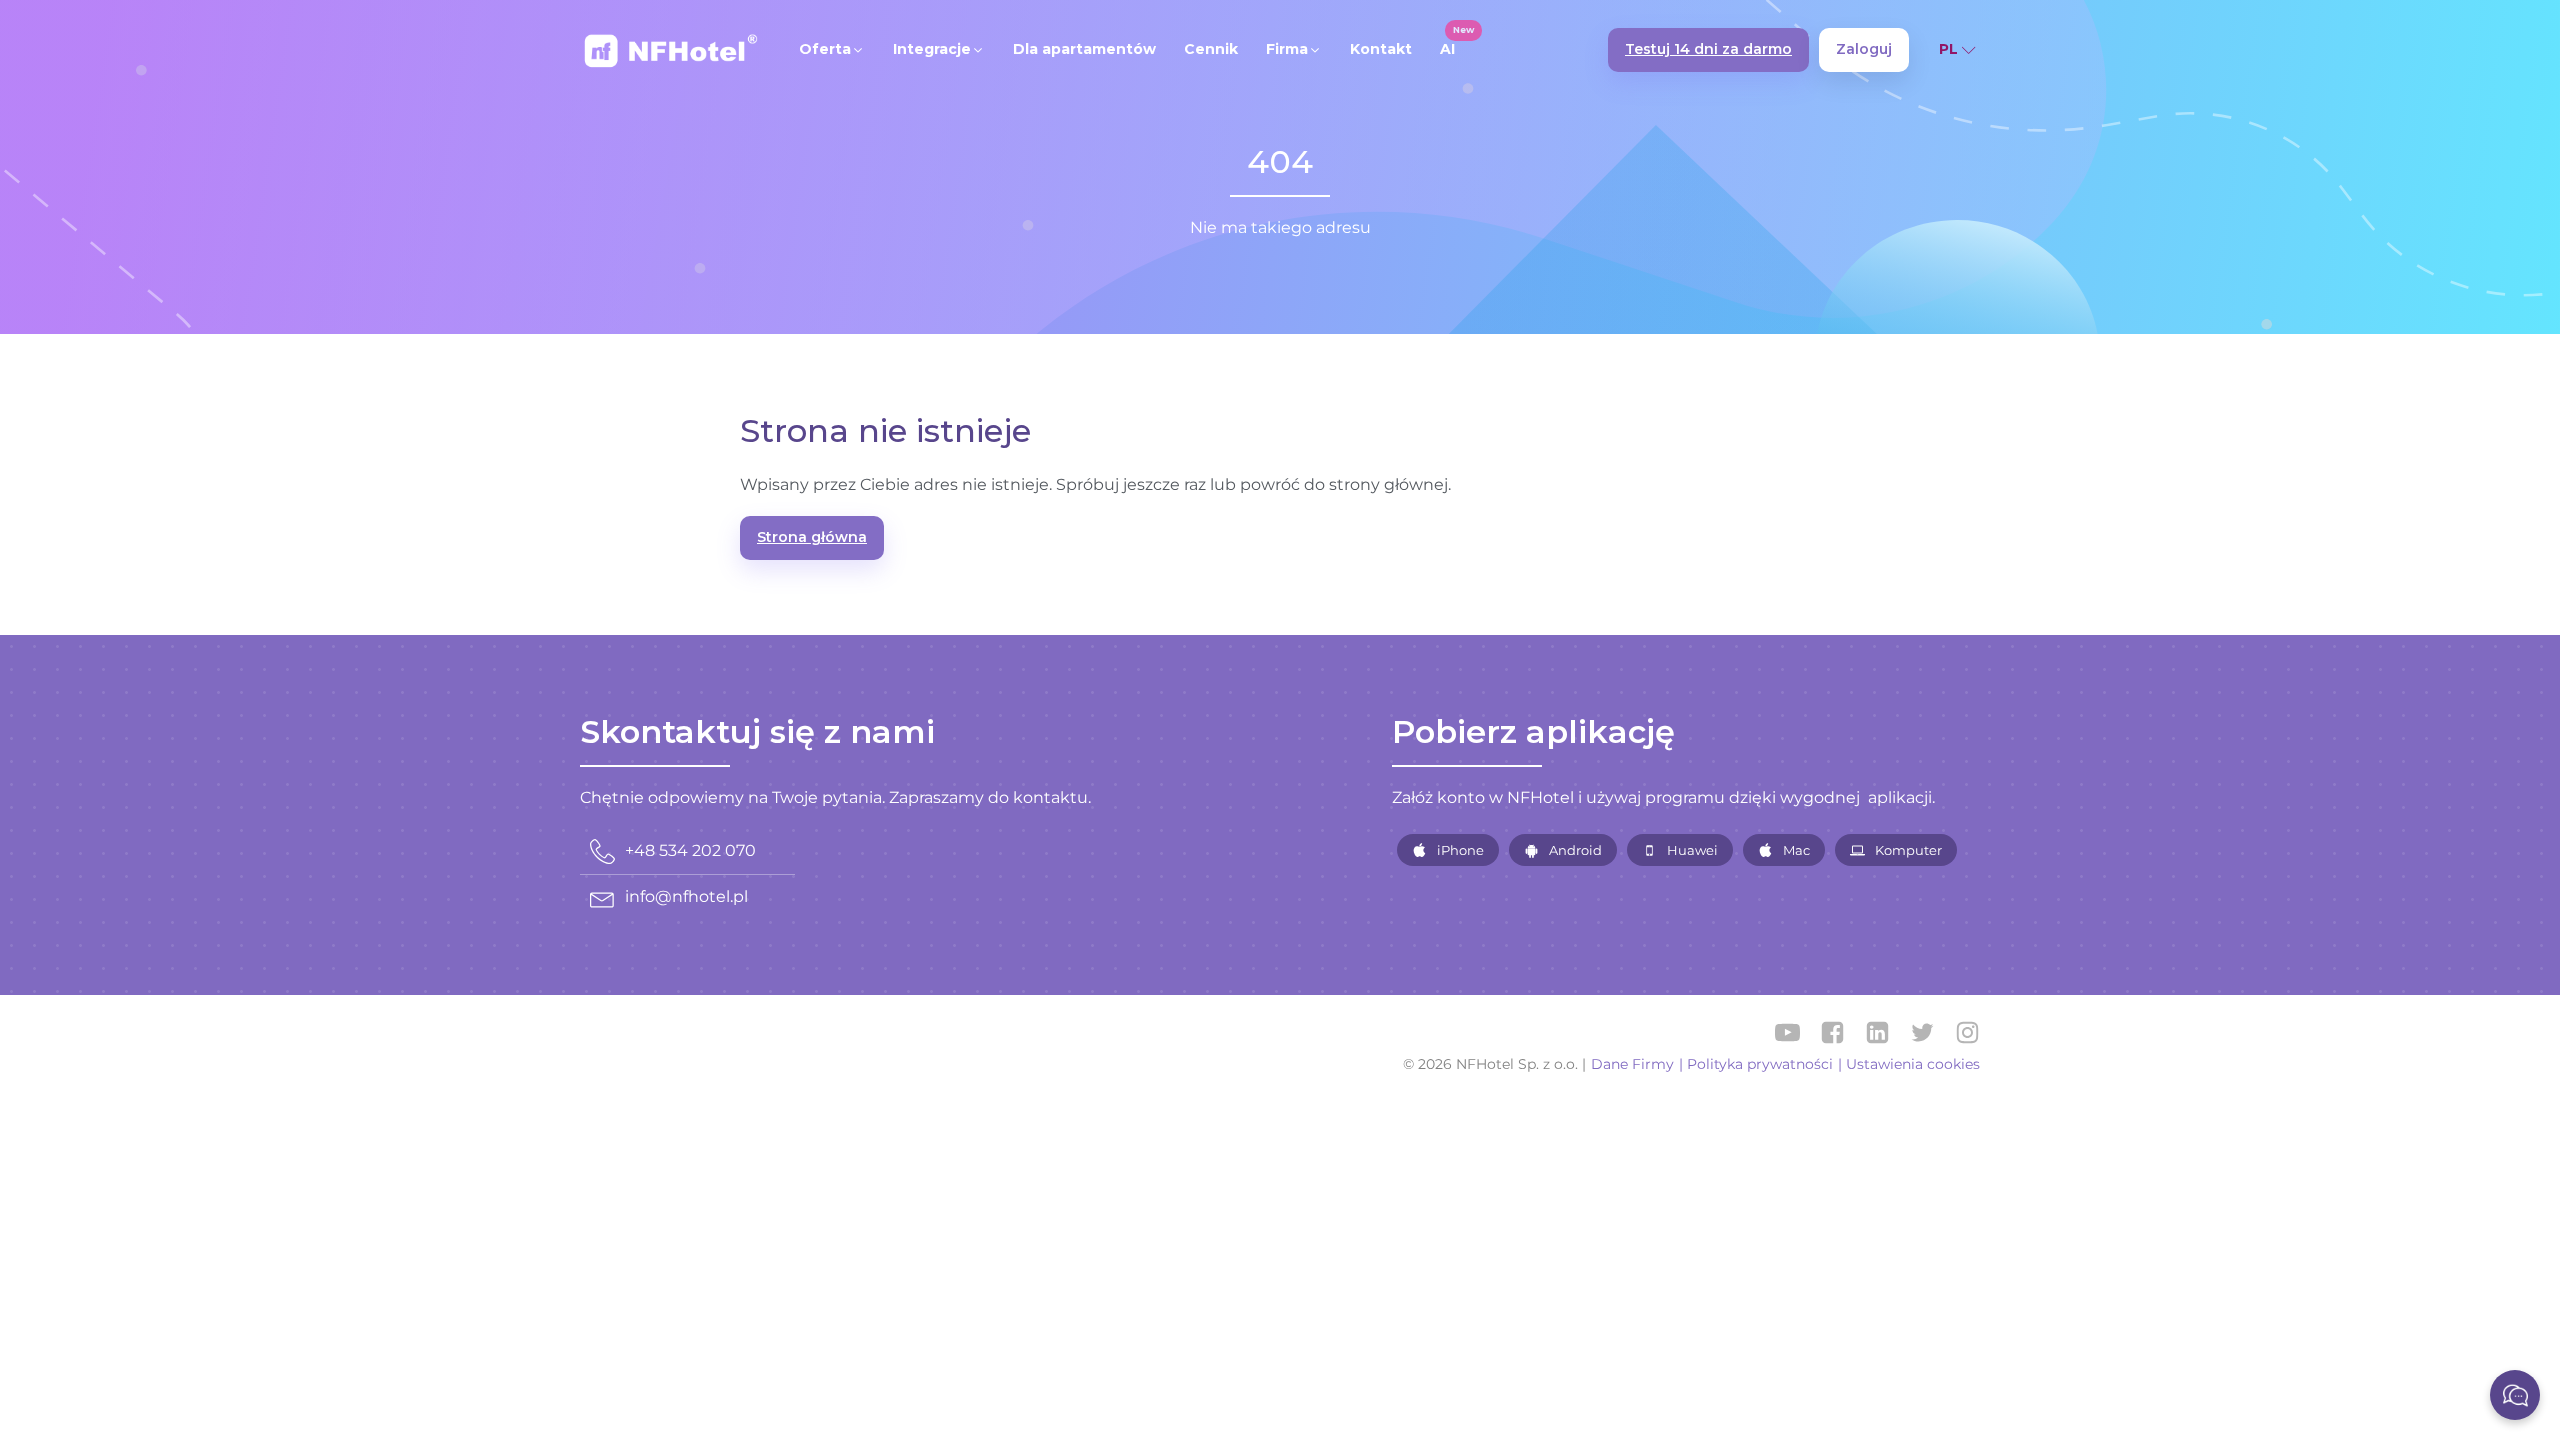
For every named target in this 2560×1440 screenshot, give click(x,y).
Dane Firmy (1632, 1064)
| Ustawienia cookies (1909, 1064)
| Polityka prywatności (1756, 1064)
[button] (832, 50)
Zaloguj (1864, 49)
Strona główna (812, 537)
